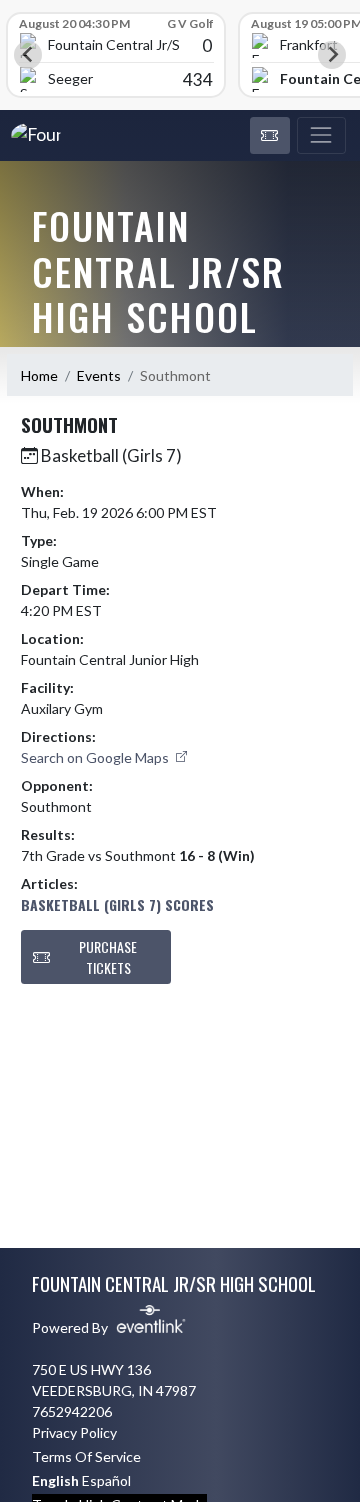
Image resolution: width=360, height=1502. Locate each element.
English (55, 1480)
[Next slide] (332, 55)
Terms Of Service (86, 1456)
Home (39, 375)
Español (106, 1480)
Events (99, 375)
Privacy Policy (74, 1432)
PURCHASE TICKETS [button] (108, 957)
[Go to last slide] (28, 55)
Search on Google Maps (96, 757)
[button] (270, 136)
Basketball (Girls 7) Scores (117, 904)
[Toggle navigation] (321, 136)
